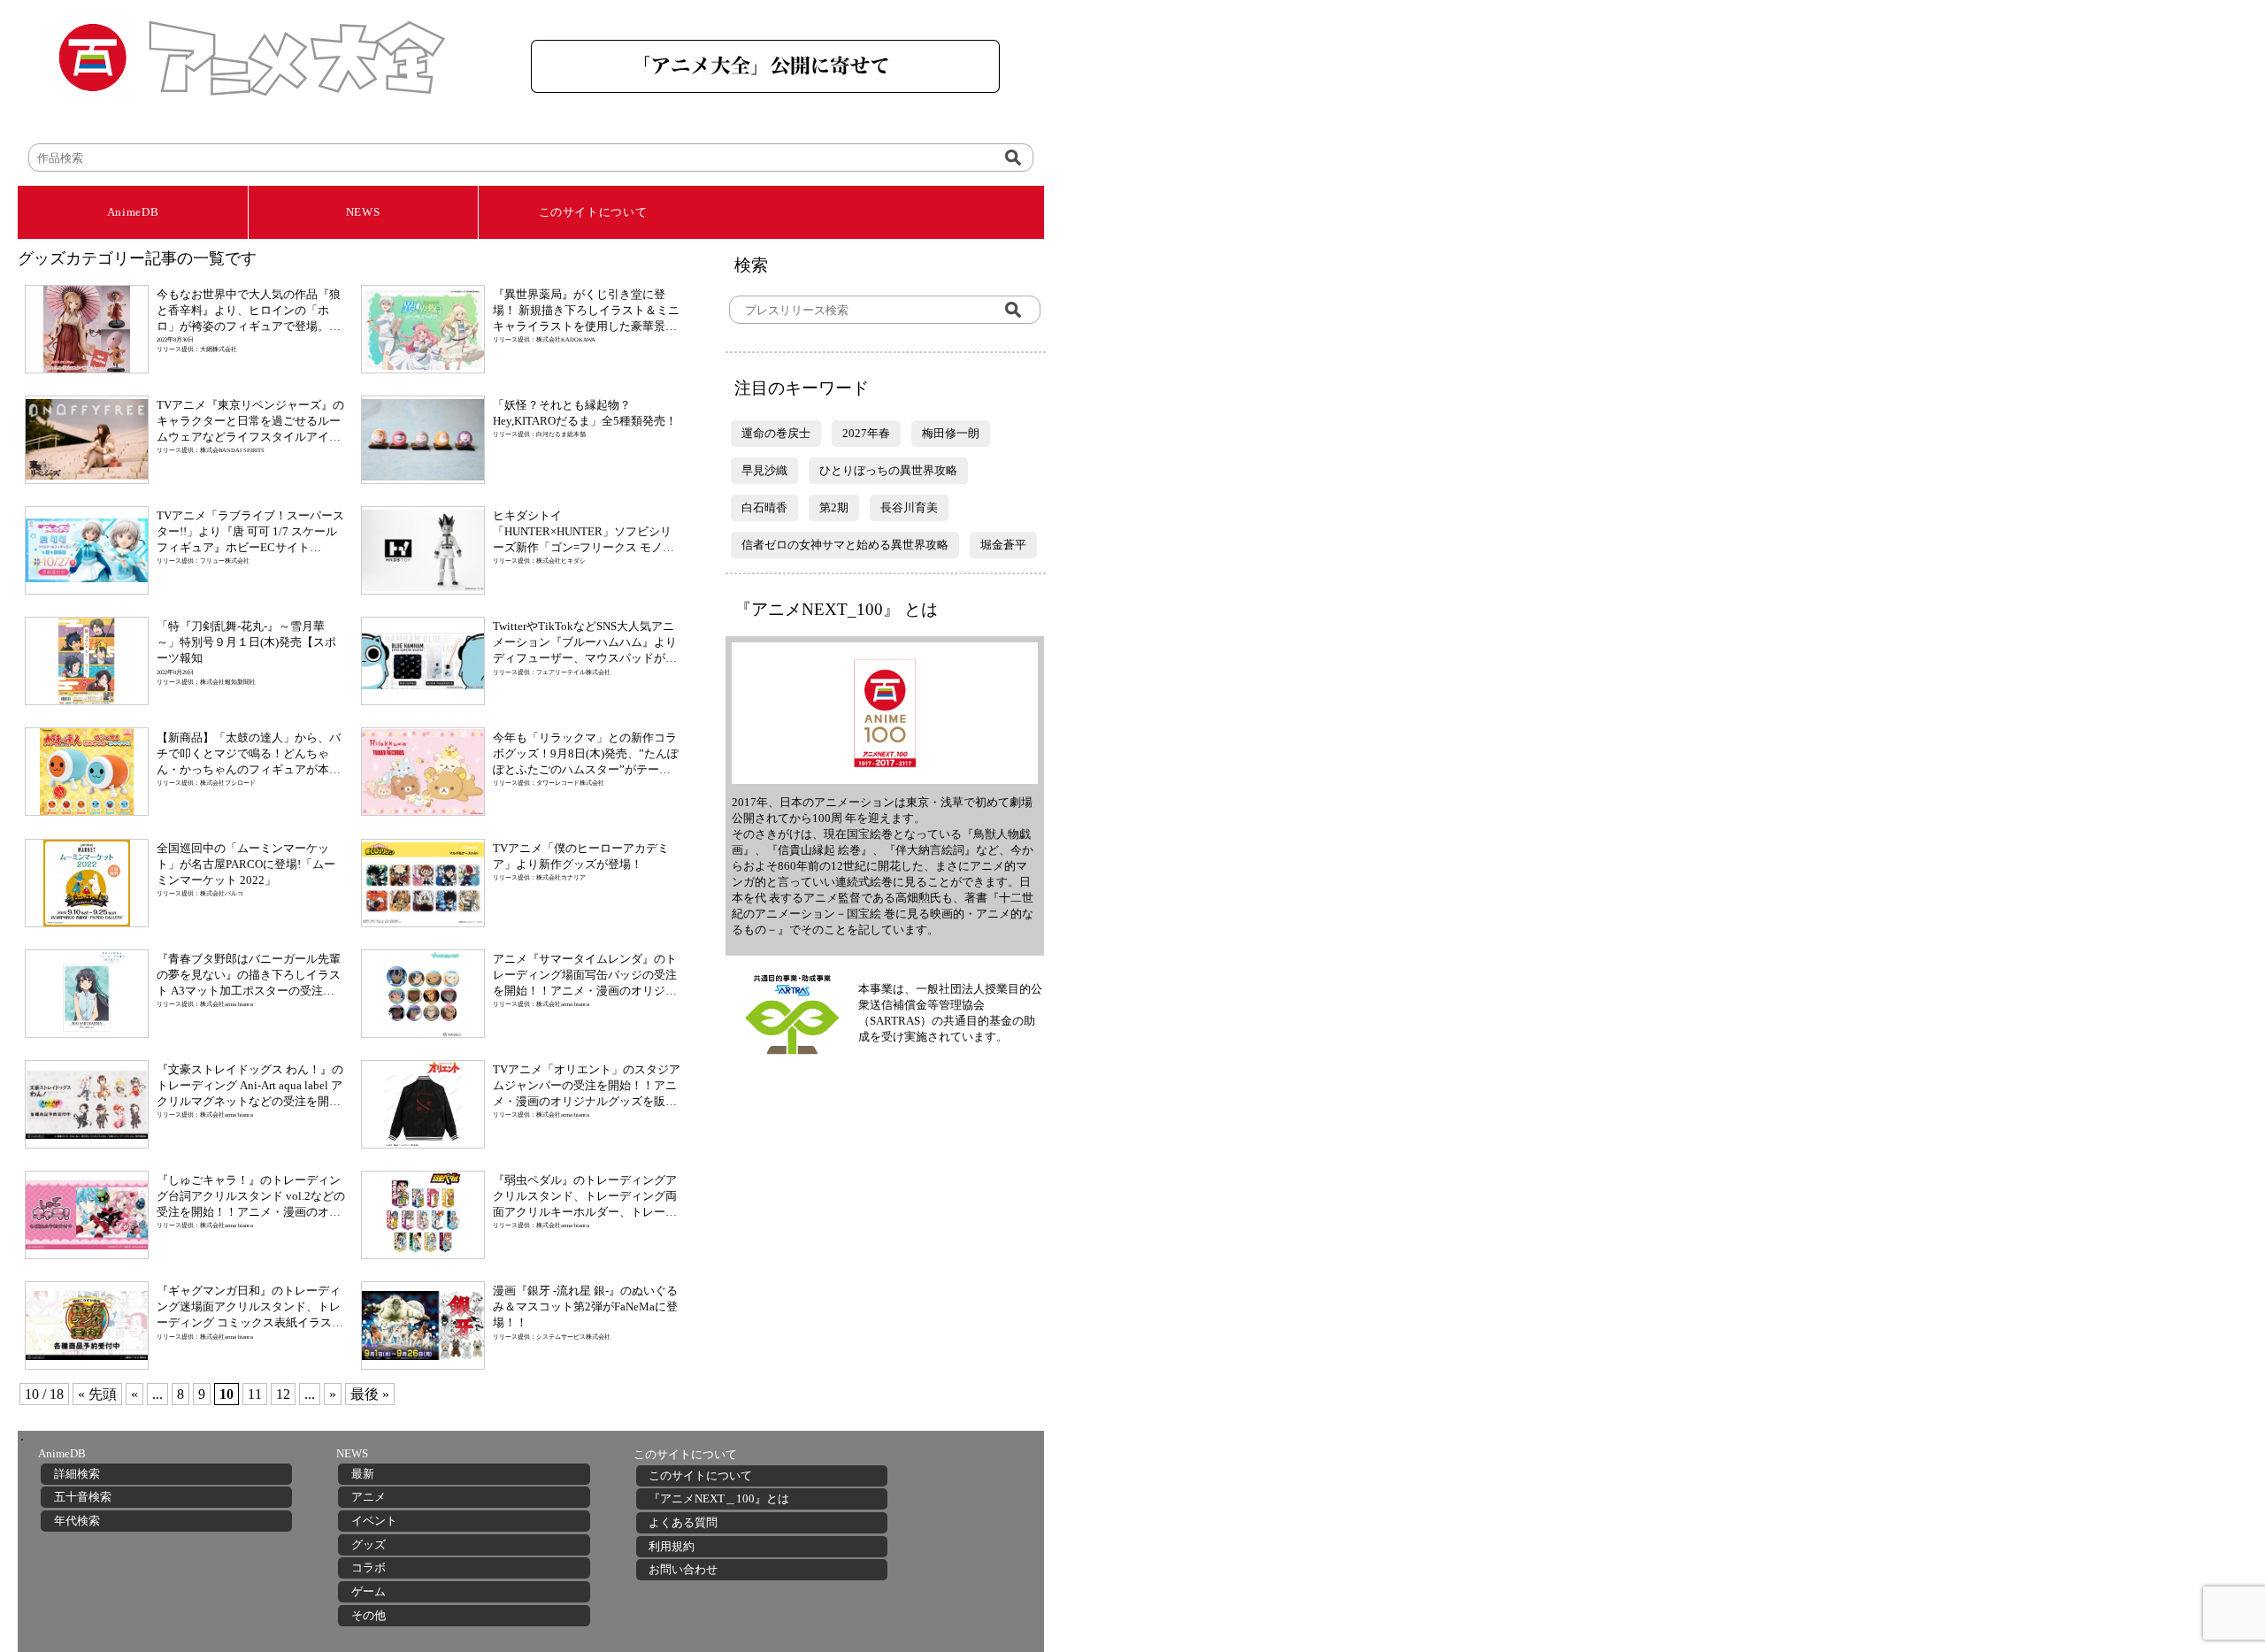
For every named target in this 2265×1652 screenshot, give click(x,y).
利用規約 (672, 1546)
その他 (369, 1615)
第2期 (834, 507)
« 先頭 (97, 1394)
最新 (363, 1474)
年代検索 (77, 1521)
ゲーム (369, 1591)
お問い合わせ (683, 1569)
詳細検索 (77, 1474)
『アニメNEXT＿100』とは (719, 1498)
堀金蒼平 (1003, 545)
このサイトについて (593, 212)
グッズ (369, 1544)
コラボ (369, 1567)
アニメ (369, 1497)
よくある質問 (683, 1522)
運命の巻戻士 (776, 433)
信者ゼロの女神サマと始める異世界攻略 (845, 545)
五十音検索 (83, 1497)
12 (283, 1394)
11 (255, 1394)
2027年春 (866, 433)
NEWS (363, 212)
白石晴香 (764, 507)
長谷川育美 (909, 507)
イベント (374, 1521)
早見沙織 (764, 470)
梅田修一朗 (951, 433)
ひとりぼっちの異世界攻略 (888, 470)
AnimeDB (133, 212)
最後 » (370, 1394)
